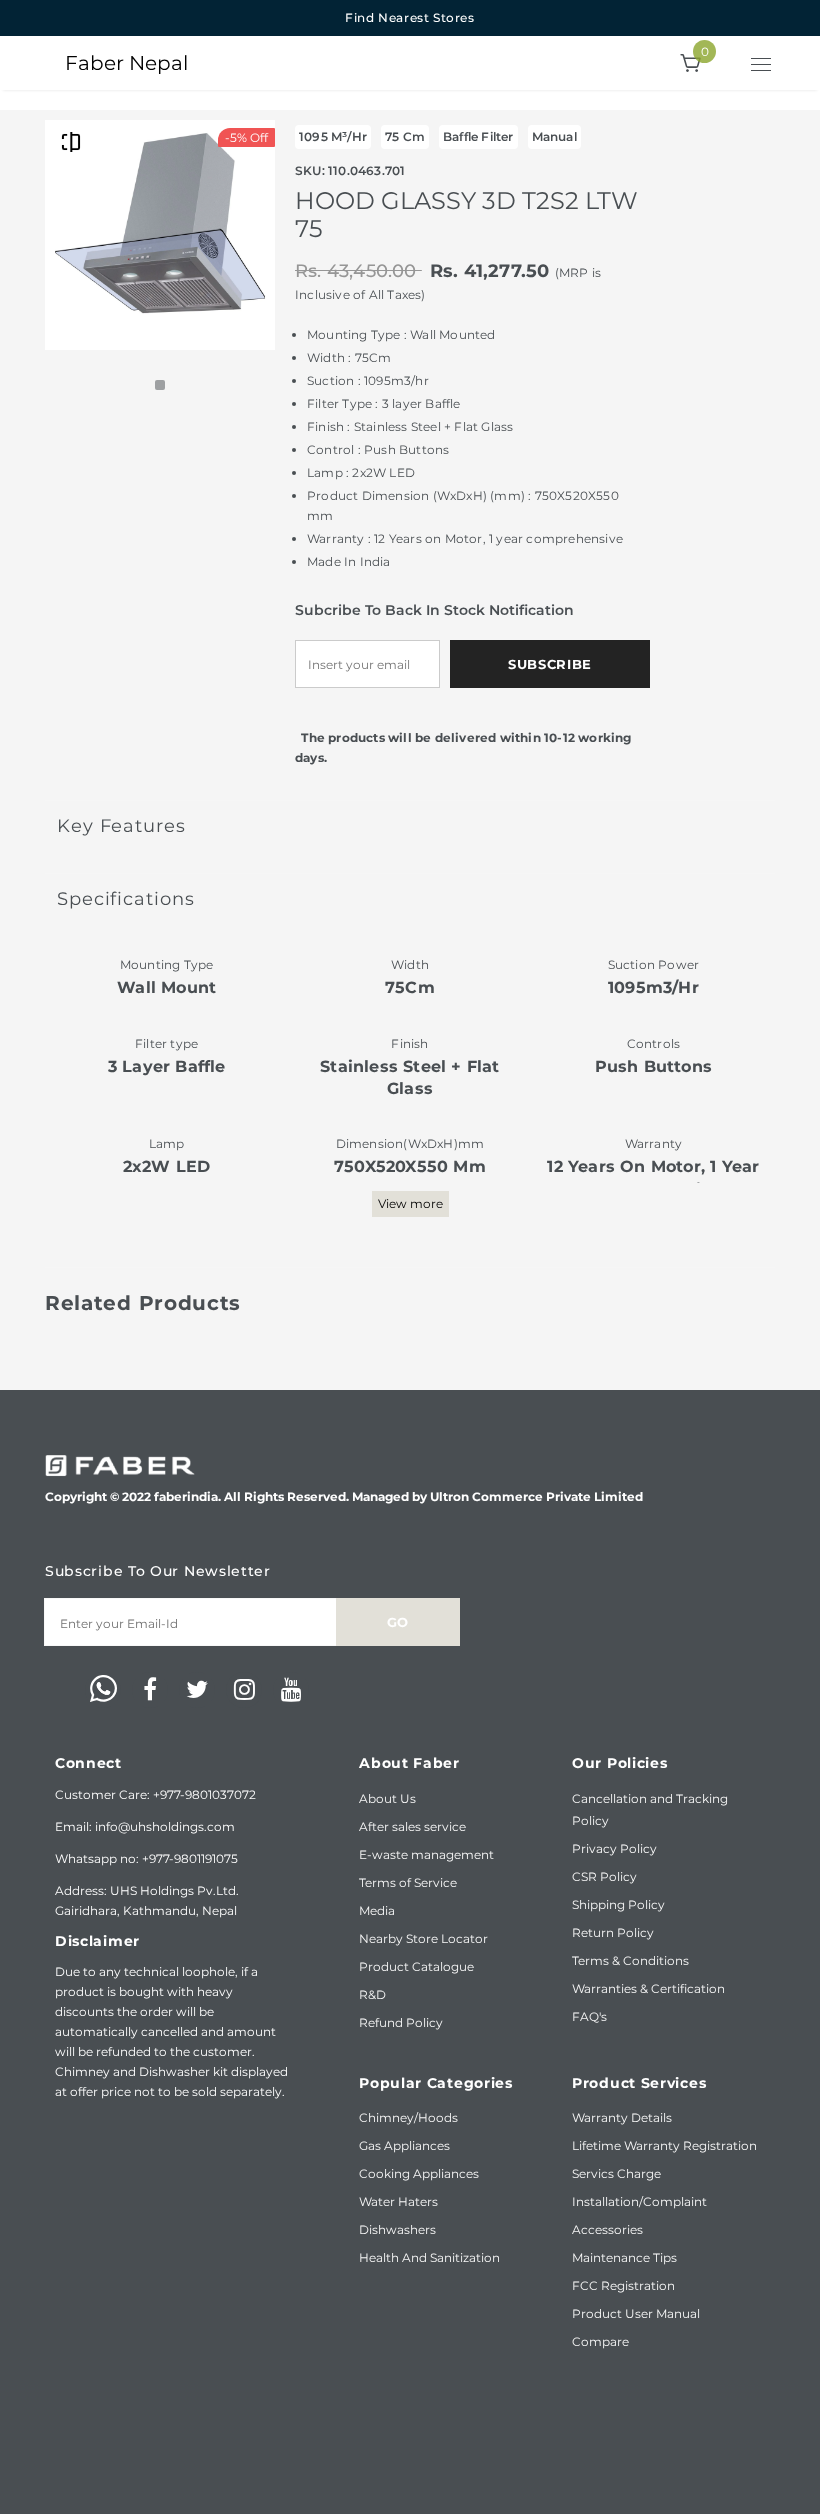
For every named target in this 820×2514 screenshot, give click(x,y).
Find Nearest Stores (409, 17)
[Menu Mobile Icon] (763, 67)
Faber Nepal (126, 63)
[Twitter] (197, 1690)
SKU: (310, 170)
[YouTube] (291, 1690)
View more (410, 1203)
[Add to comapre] (71, 141)
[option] (160, 235)
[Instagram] (244, 1690)
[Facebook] (150, 1690)
